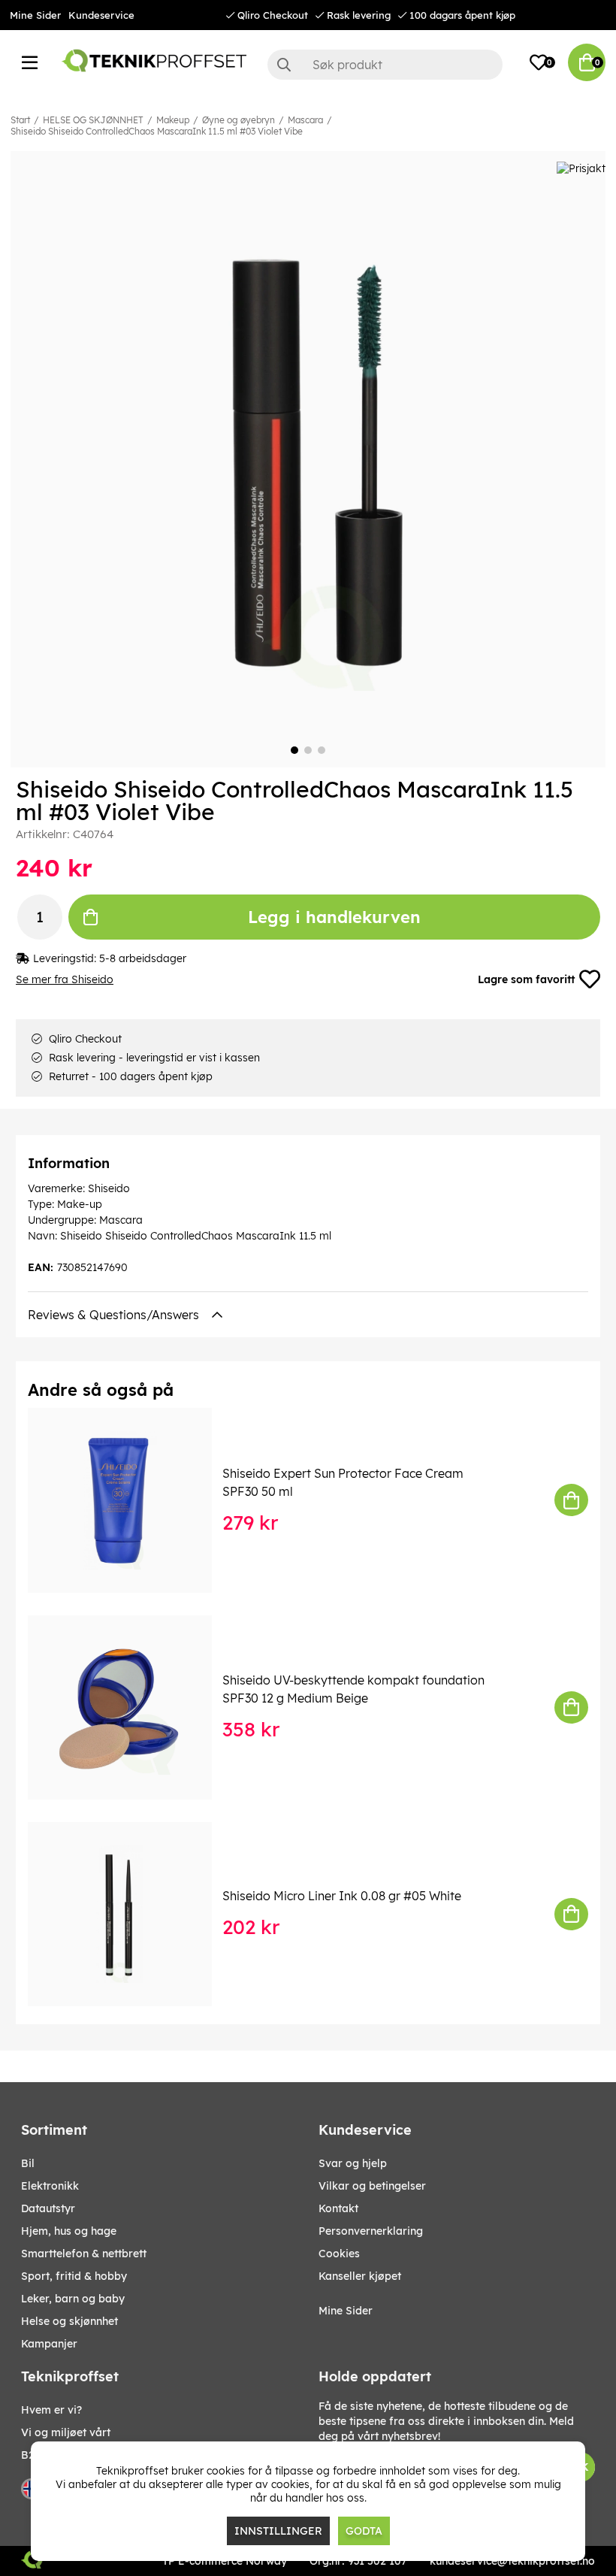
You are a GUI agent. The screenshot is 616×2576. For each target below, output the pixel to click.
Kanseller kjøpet (360, 2276)
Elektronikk (50, 2186)
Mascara (305, 120)
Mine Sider (35, 15)
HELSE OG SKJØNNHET (93, 120)
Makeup (173, 120)
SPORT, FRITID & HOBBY (74, 2276)
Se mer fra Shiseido (65, 979)
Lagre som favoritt (526, 979)
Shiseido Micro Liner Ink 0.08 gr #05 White (342, 1896)
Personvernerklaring (371, 2231)
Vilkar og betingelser (372, 2186)
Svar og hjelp (353, 2163)
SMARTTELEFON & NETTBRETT (84, 2254)
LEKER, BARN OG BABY (73, 2299)
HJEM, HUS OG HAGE (69, 2231)
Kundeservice (101, 15)
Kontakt (338, 2208)
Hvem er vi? (51, 2410)
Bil (28, 2163)
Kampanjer (49, 2344)
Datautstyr (48, 2208)
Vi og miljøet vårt (66, 2432)
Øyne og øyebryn (239, 120)
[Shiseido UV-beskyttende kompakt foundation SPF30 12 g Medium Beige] (130, 1707)
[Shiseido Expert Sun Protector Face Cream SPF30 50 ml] (130, 1500)
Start (20, 120)
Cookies (339, 2254)
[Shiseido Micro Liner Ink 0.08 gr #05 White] (130, 1914)
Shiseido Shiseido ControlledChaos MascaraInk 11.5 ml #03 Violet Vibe (157, 131)
